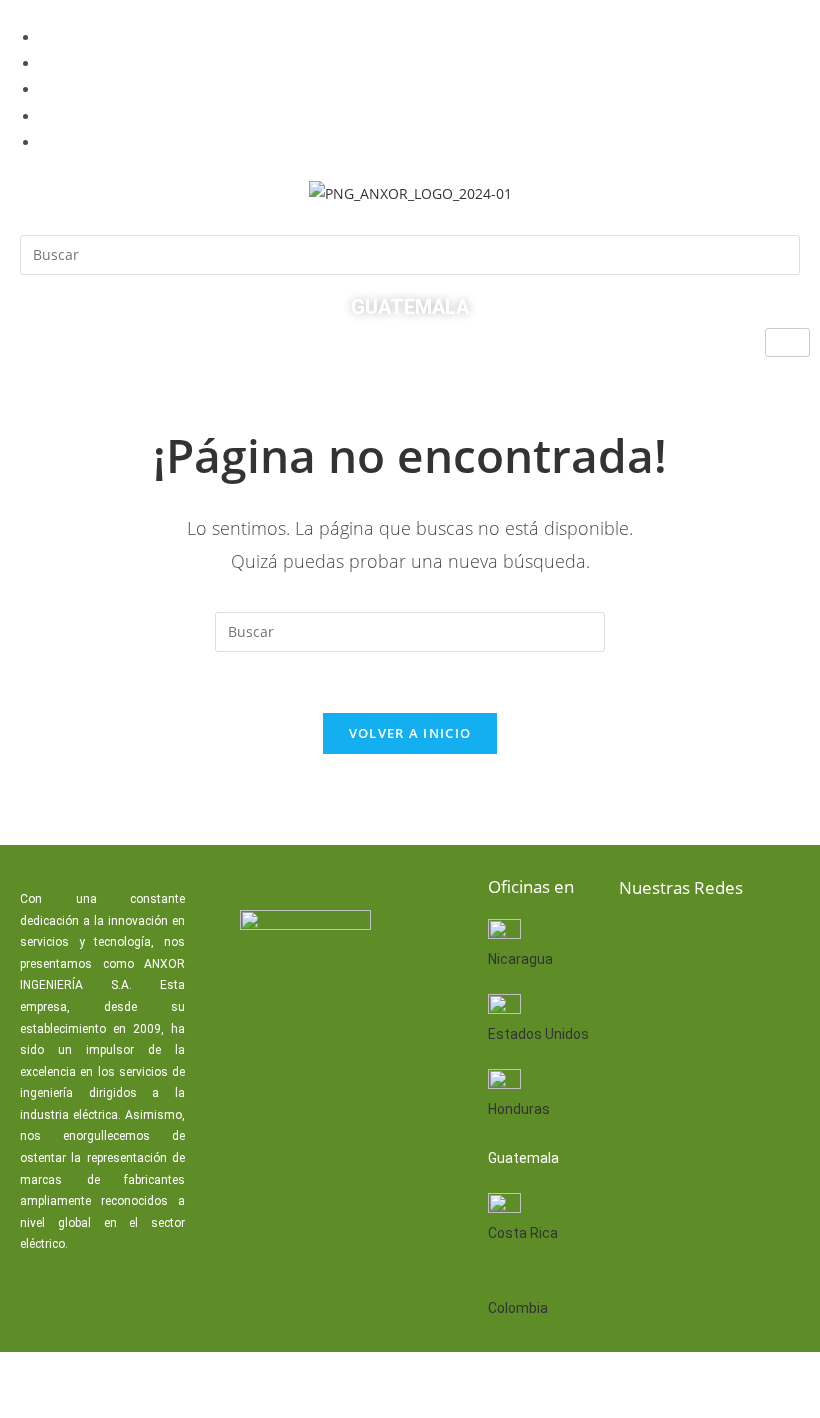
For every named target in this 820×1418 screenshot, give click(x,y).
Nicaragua (520, 959)
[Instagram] (641, 1002)
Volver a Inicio (410, 733)
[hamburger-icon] (787, 342)
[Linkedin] (705, 941)
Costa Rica (523, 1233)
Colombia (518, 1308)
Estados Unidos (538, 1034)
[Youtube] (769, 941)
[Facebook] (641, 941)
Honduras (519, 1109)
